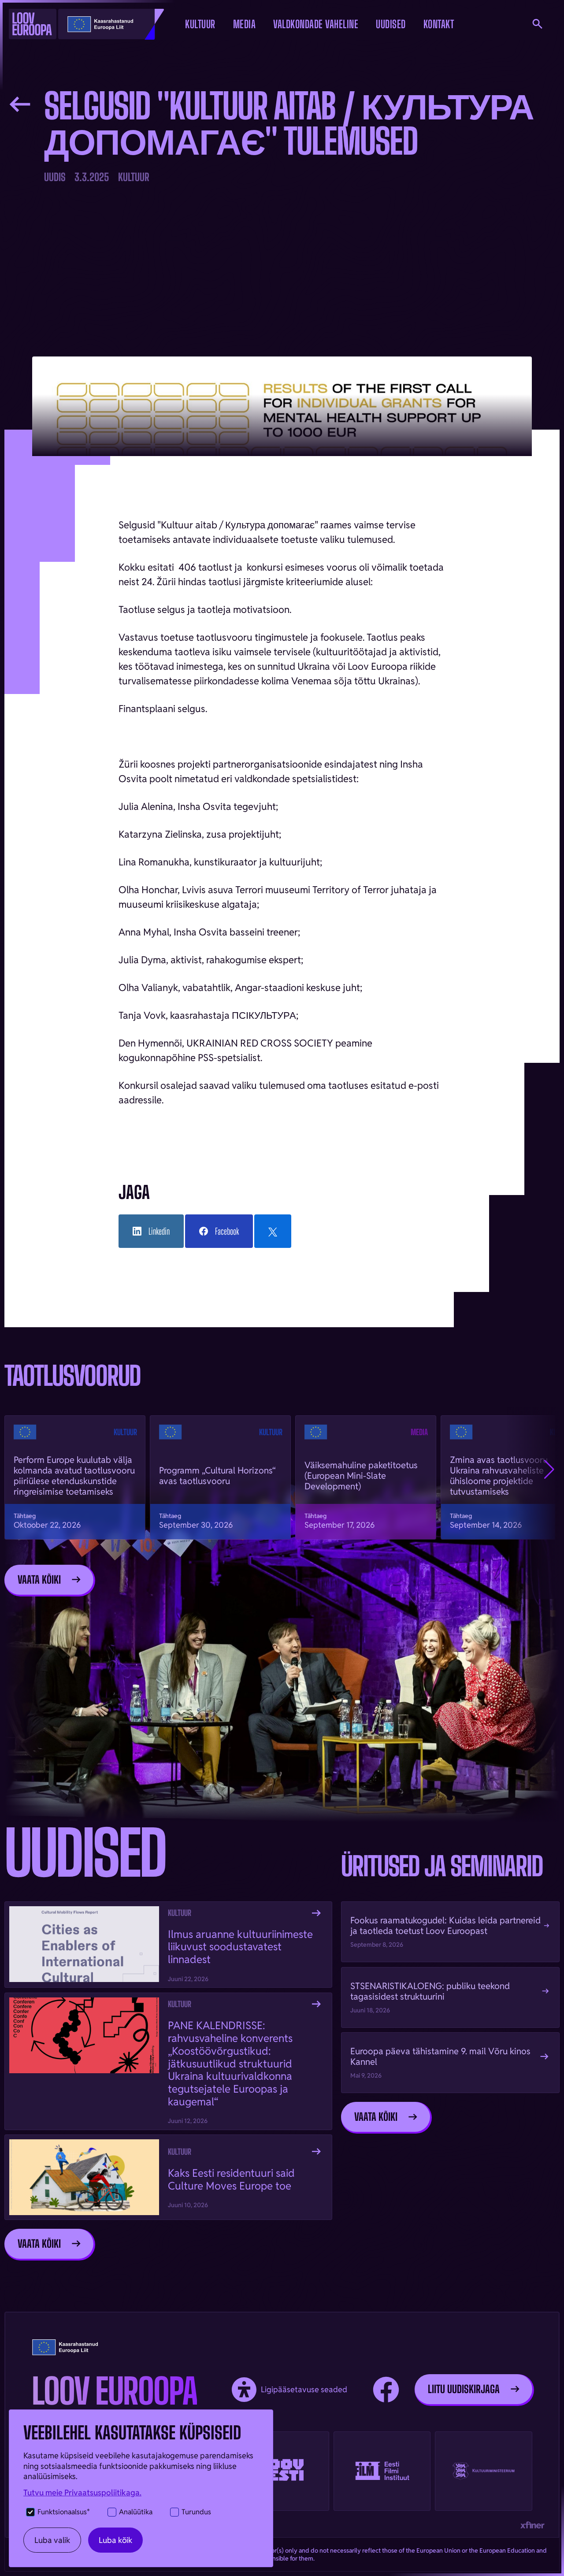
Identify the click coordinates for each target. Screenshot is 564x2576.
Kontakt (439, 24)
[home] (64, 24)
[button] (200, 24)
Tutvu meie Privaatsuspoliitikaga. (82, 2492)
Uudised (391, 24)
